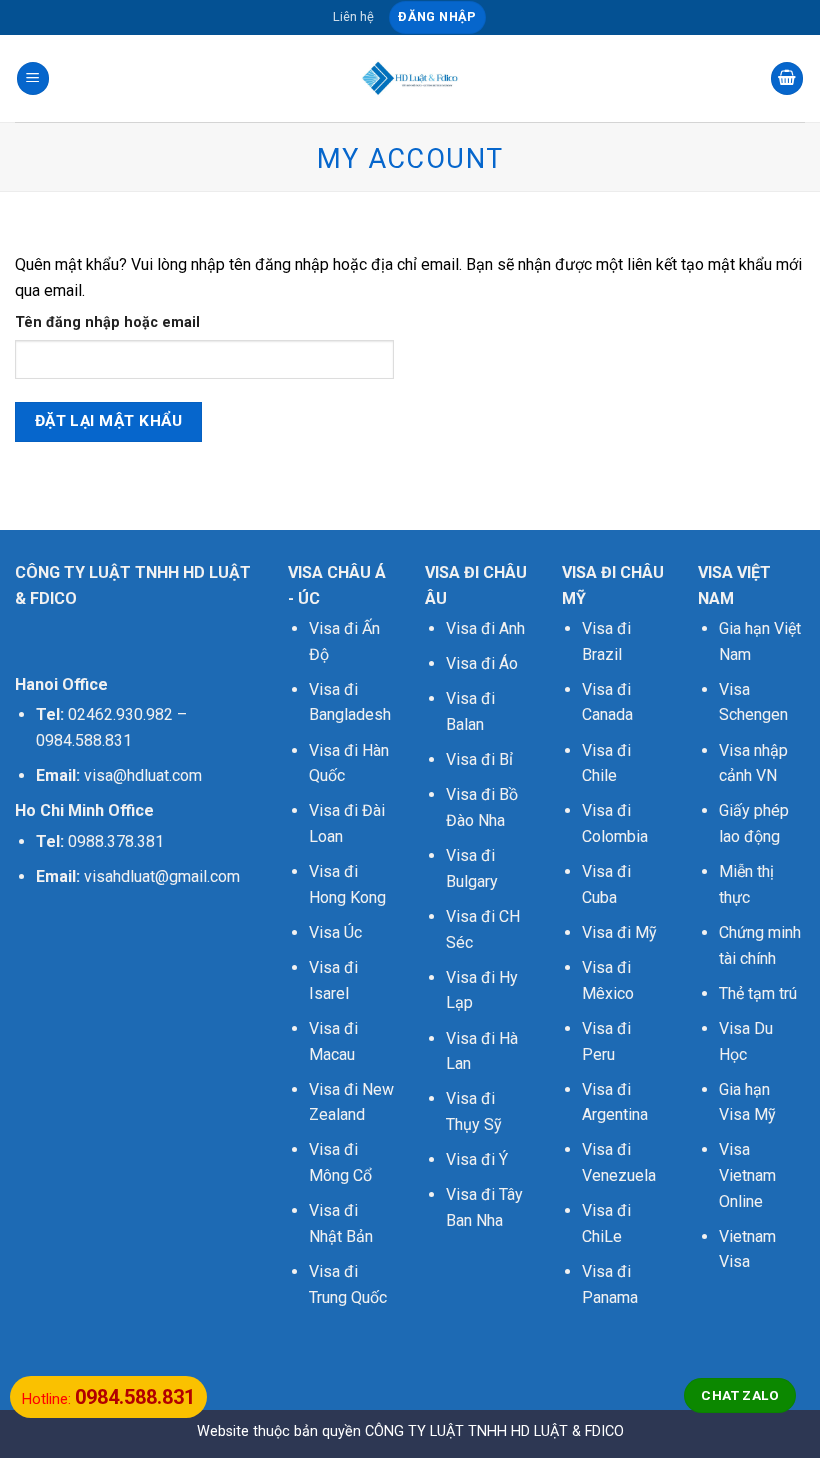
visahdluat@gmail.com (162, 876)
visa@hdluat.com (143, 775)
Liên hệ (353, 16)
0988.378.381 (116, 841)
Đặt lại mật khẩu (108, 421)
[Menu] (33, 78)
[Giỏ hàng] (787, 78)
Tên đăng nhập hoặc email (107, 322)
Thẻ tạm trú (758, 993)
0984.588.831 (84, 740)
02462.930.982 (120, 714)
